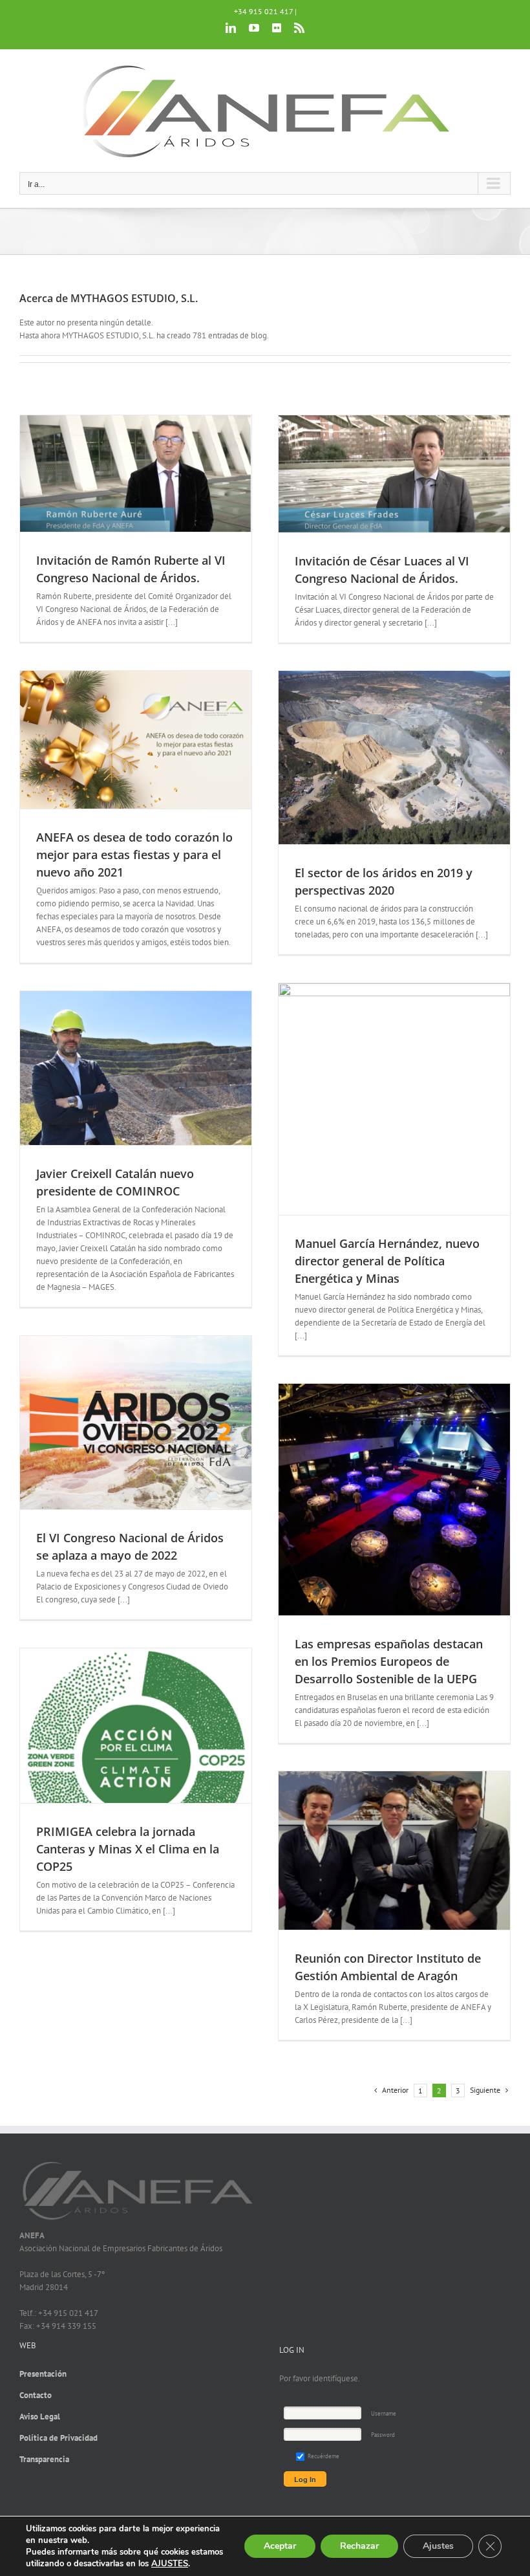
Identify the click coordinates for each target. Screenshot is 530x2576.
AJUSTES (170, 2564)
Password (383, 2435)
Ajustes (438, 2546)
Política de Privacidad (58, 2438)
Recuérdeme (323, 2456)
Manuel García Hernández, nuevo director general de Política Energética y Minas (387, 1261)
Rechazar (359, 2546)
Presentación (43, 2374)
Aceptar (280, 2546)
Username (384, 2413)
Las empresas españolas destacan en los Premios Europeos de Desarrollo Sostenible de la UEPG (389, 1661)
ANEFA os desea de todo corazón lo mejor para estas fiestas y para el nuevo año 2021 (134, 855)
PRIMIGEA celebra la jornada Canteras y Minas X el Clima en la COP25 (128, 1849)
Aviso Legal (40, 2417)
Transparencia (44, 2459)
